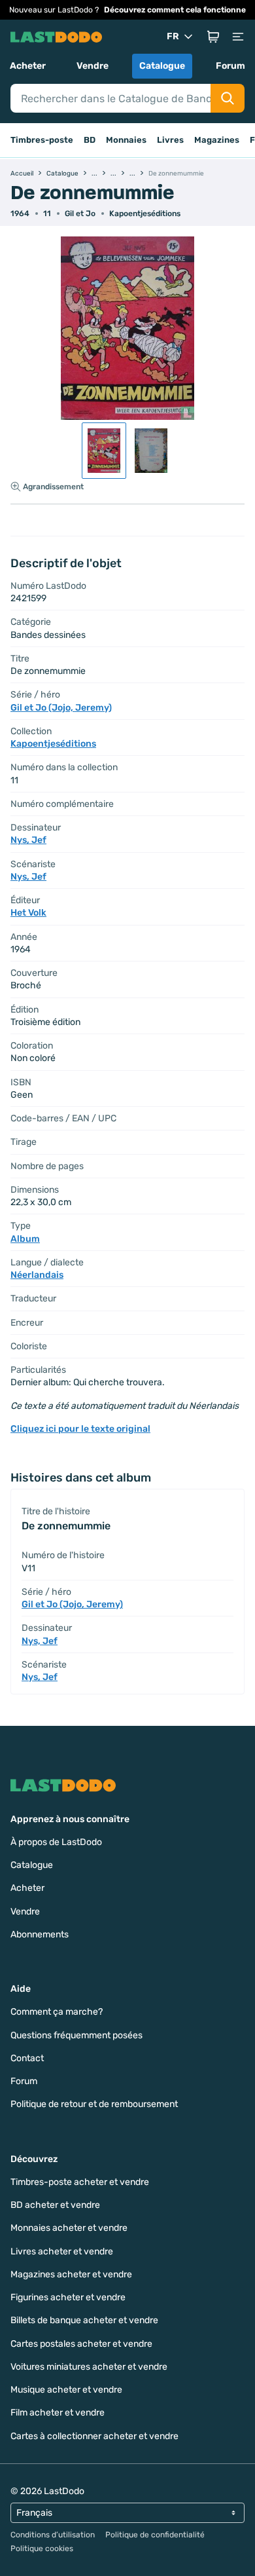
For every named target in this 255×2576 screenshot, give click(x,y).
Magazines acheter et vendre (71, 2274)
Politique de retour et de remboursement (94, 2104)
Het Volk (28, 913)
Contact (27, 2058)
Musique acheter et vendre (66, 2390)
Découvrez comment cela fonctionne (175, 10)
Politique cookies (42, 2548)
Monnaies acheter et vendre (69, 2228)
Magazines (217, 140)
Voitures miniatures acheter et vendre (89, 2367)
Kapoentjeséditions (145, 214)
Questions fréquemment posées (76, 2035)
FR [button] (173, 36)
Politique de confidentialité (155, 2535)
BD (90, 140)
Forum (230, 66)
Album (25, 1239)
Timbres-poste (42, 140)
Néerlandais (37, 1275)
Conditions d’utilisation (53, 2535)
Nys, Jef (28, 840)
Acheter (28, 66)
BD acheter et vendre (55, 2205)
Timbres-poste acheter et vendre (80, 2182)
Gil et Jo (80, 214)
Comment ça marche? (57, 2012)
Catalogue (162, 66)
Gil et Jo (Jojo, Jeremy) (61, 708)
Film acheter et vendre (58, 2413)
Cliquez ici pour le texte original (80, 1429)
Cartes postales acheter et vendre (81, 2344)
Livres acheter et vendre (62, 2251)
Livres (170, 140)
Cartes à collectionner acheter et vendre (94, 2436)
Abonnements (40, 1934)
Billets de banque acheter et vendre (84, 2320)
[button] (213, 37)
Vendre (93, 66)
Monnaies (126, 140)
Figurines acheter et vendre (68, 2297)
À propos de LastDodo (56, 1842)
